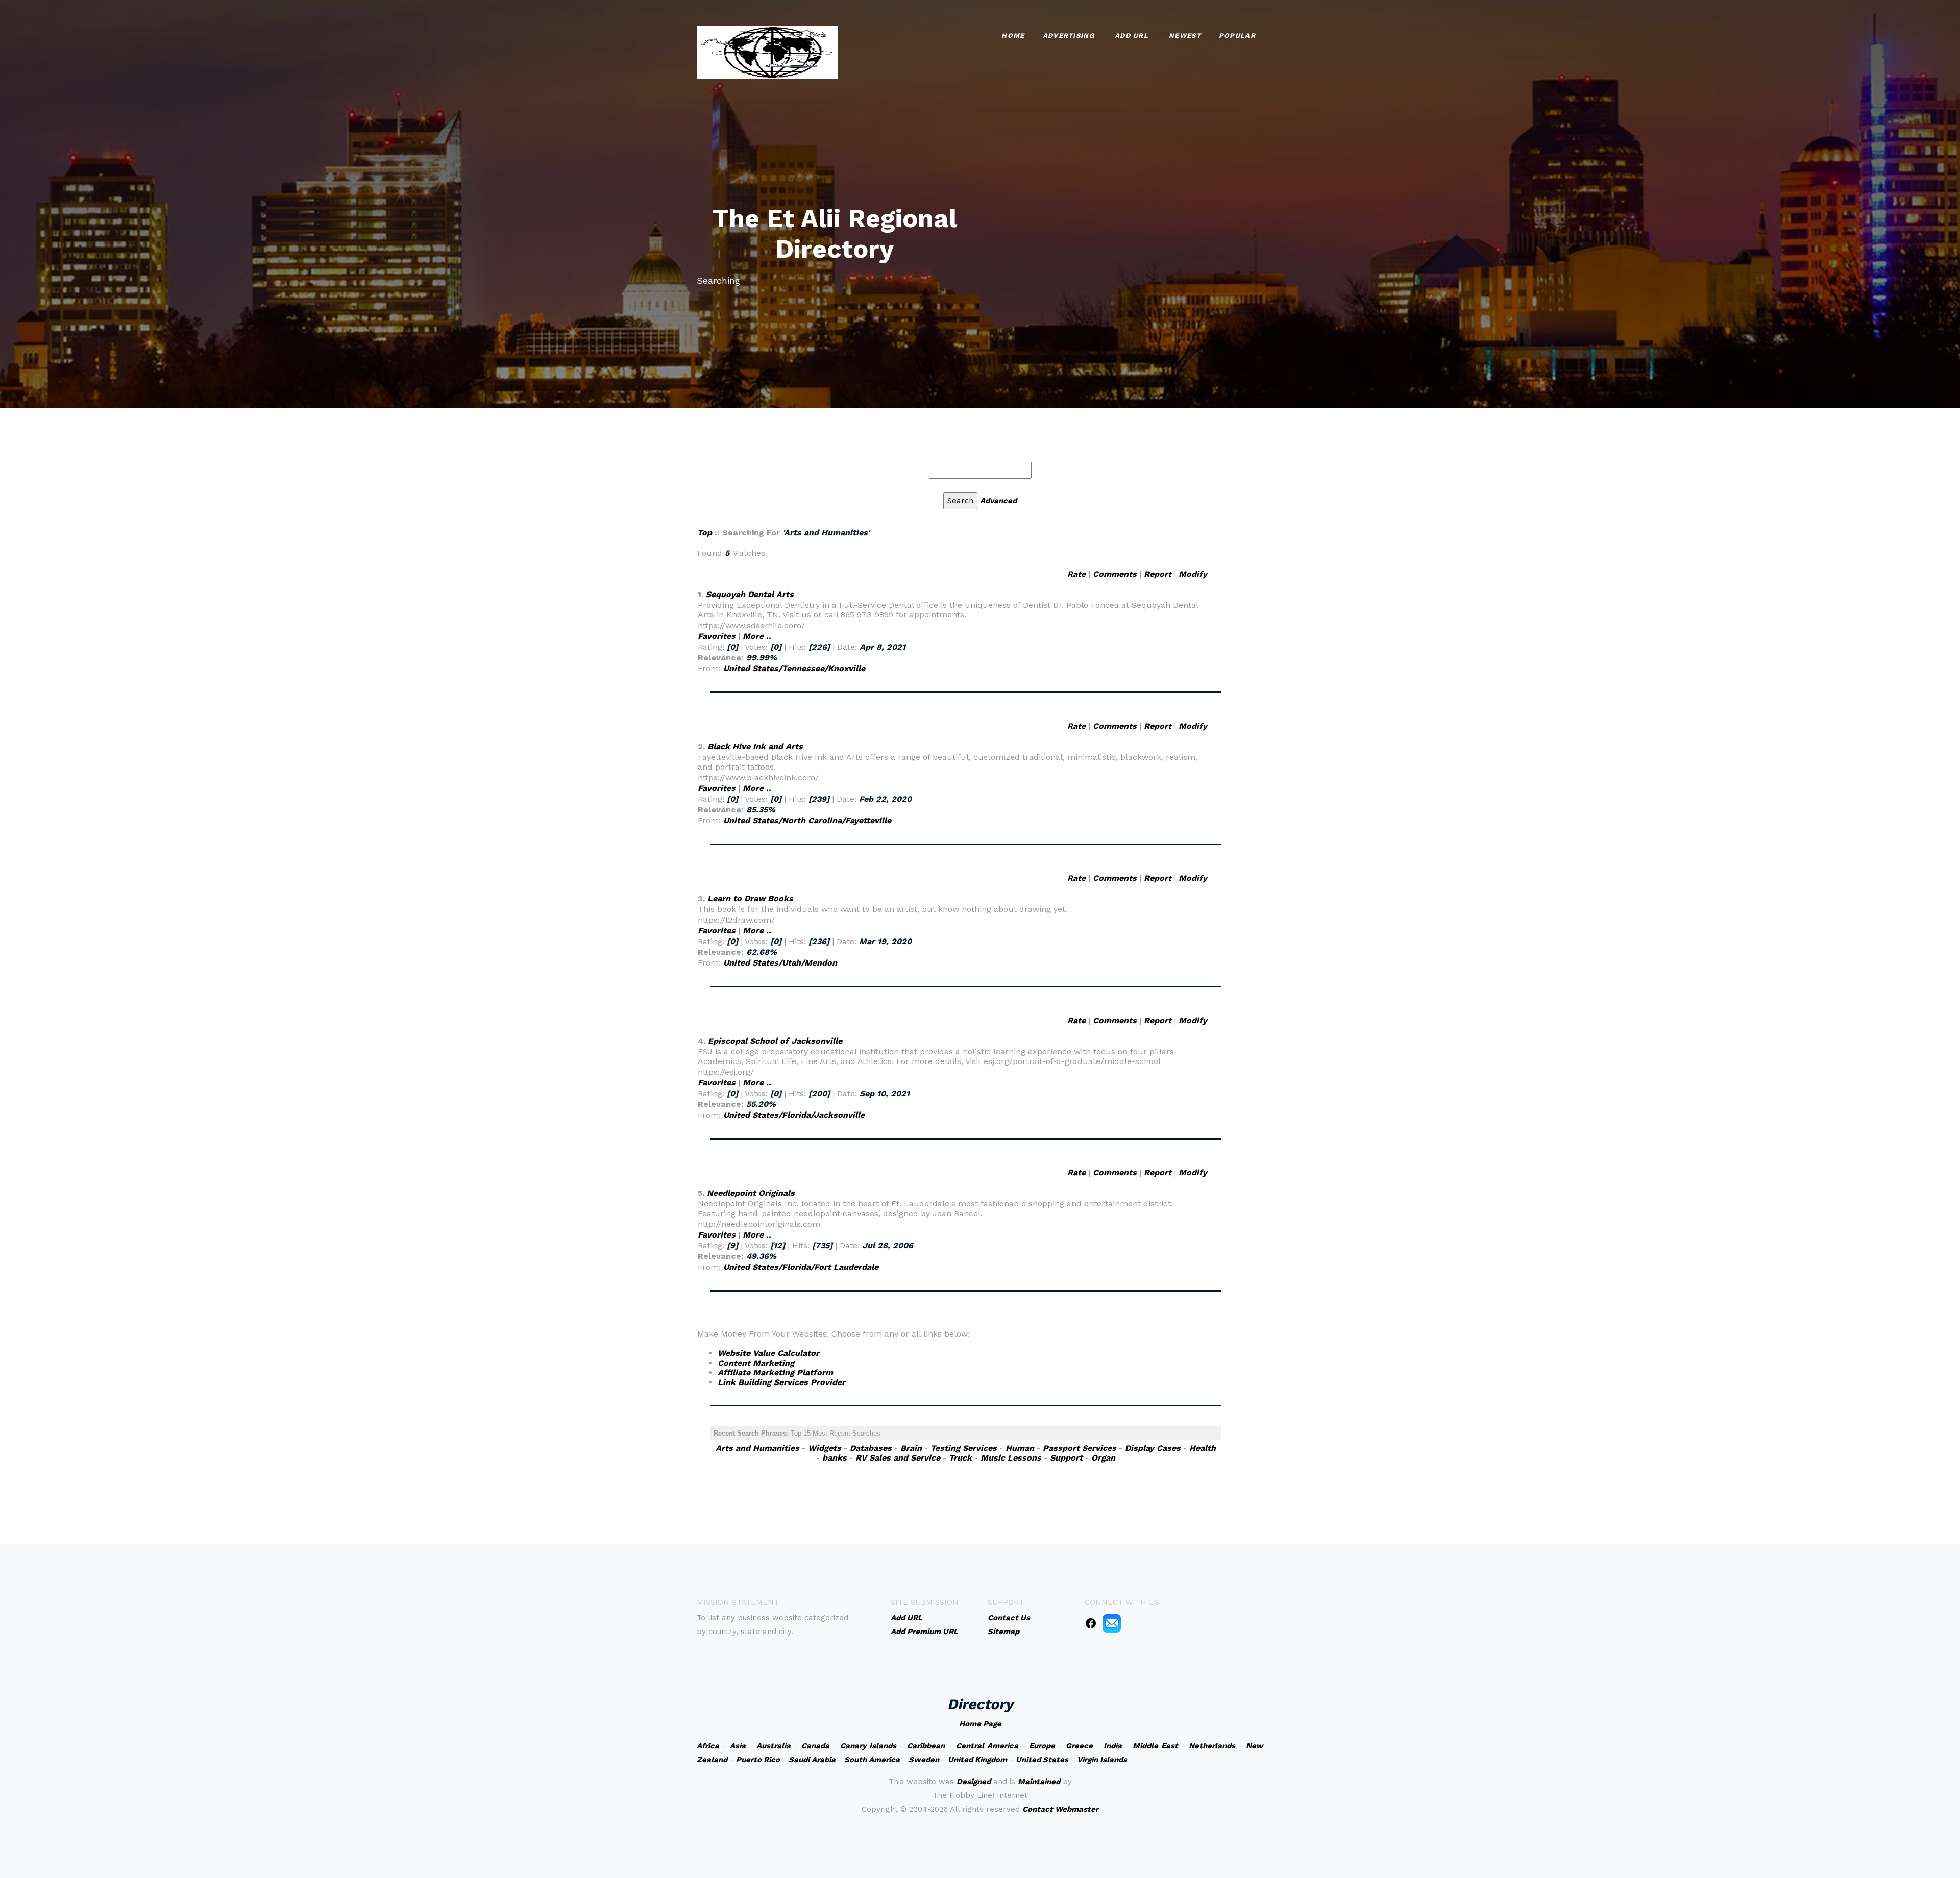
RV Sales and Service (898, 1458)
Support (1066, 1458)
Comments (1115, 574)
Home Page (980, 1724)
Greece (1079, 1746)
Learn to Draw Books (750, 898)
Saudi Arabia (812, 1760)
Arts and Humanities (757, 1448)
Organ (1103, 1458)
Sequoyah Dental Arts (750, 594)
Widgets (825, 1448)
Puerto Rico (758, 1760)
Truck (960, 1458)
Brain (911, 1448)
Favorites (717, 636)
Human (1020, 1448)
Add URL (1132, 35)
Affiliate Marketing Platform (775, 1373)
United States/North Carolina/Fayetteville (807, 820)
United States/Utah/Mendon (780, 963)
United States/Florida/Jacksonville (794, 1115)
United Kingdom (977, 1760)
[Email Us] (1112, 1623)
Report (1158, 574)
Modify (1193, 574)
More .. (757, 636)
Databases (871, 1448)
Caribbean (926, 1746)
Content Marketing (756, 1363)
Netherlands (1212, 1746)
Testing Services (964, 1448)
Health (1203, 1448)
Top (705, 533)
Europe (1042, 1746)
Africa (708, 1746)
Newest (1185, 35)
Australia (774, 1746)
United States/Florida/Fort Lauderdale (801, 1267)
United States (1042, 1760)
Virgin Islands (1102, 1760)
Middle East (1155, 1746)
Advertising (1069, 35)
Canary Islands (868, 1746)
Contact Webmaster (1060, 1809)
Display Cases (1153, 1448)
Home (1013, 35)
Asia (738, 1746)
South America (872, 1760)
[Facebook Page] (1091, 1623)
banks (835, 1458)
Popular (1237, 35)
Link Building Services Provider (781, 1382)
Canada (815, 1746)
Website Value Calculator (768, 1353)
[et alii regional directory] (767, 51)
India (1113, 1746)
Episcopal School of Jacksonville (775, 1041)
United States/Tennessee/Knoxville (794, 668)
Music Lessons (1011, 1458)
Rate (1076, 574)
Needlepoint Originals (751, 1193)
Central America (987, 1746)
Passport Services (1080, 1448)
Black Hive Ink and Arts (755, 746)
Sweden (924, 1760)
